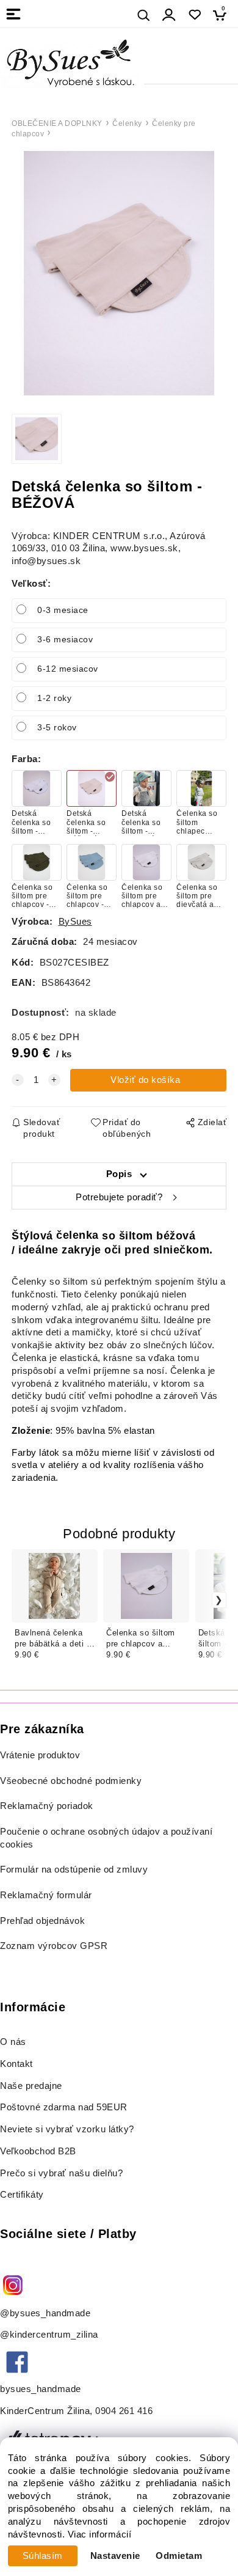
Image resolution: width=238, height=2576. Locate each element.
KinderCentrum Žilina (45, 2411)
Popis (119, 1174)
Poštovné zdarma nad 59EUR (64, 2107)
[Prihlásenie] (169, 15)
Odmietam (179, 2556)
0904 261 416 (124, 2411)
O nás (13, 2042)
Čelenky (127, 123)
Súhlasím (43, 2556)
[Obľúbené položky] (194, 15)
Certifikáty (22, 2195)
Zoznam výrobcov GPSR (54, 1946)
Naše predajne (31, 2086)
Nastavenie (115, 2556)
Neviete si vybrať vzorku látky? (67, 2129)
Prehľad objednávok (42, 1921)
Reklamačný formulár (46, 1895)
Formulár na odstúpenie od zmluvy (74, 1870)
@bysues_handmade (45, 2313)
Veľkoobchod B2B (38, 2151)
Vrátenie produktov (40, 1755)
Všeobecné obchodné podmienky (71, 1781)
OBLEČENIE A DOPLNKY (57, 123)
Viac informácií (100, 2534)
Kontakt (18, 2064)
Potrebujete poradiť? (119, 1197)
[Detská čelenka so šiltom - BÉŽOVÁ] (119, 273)
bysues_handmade (42, 2389)
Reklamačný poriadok (47, 1806)
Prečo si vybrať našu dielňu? (61, 2173)
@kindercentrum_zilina (50, 2335)
